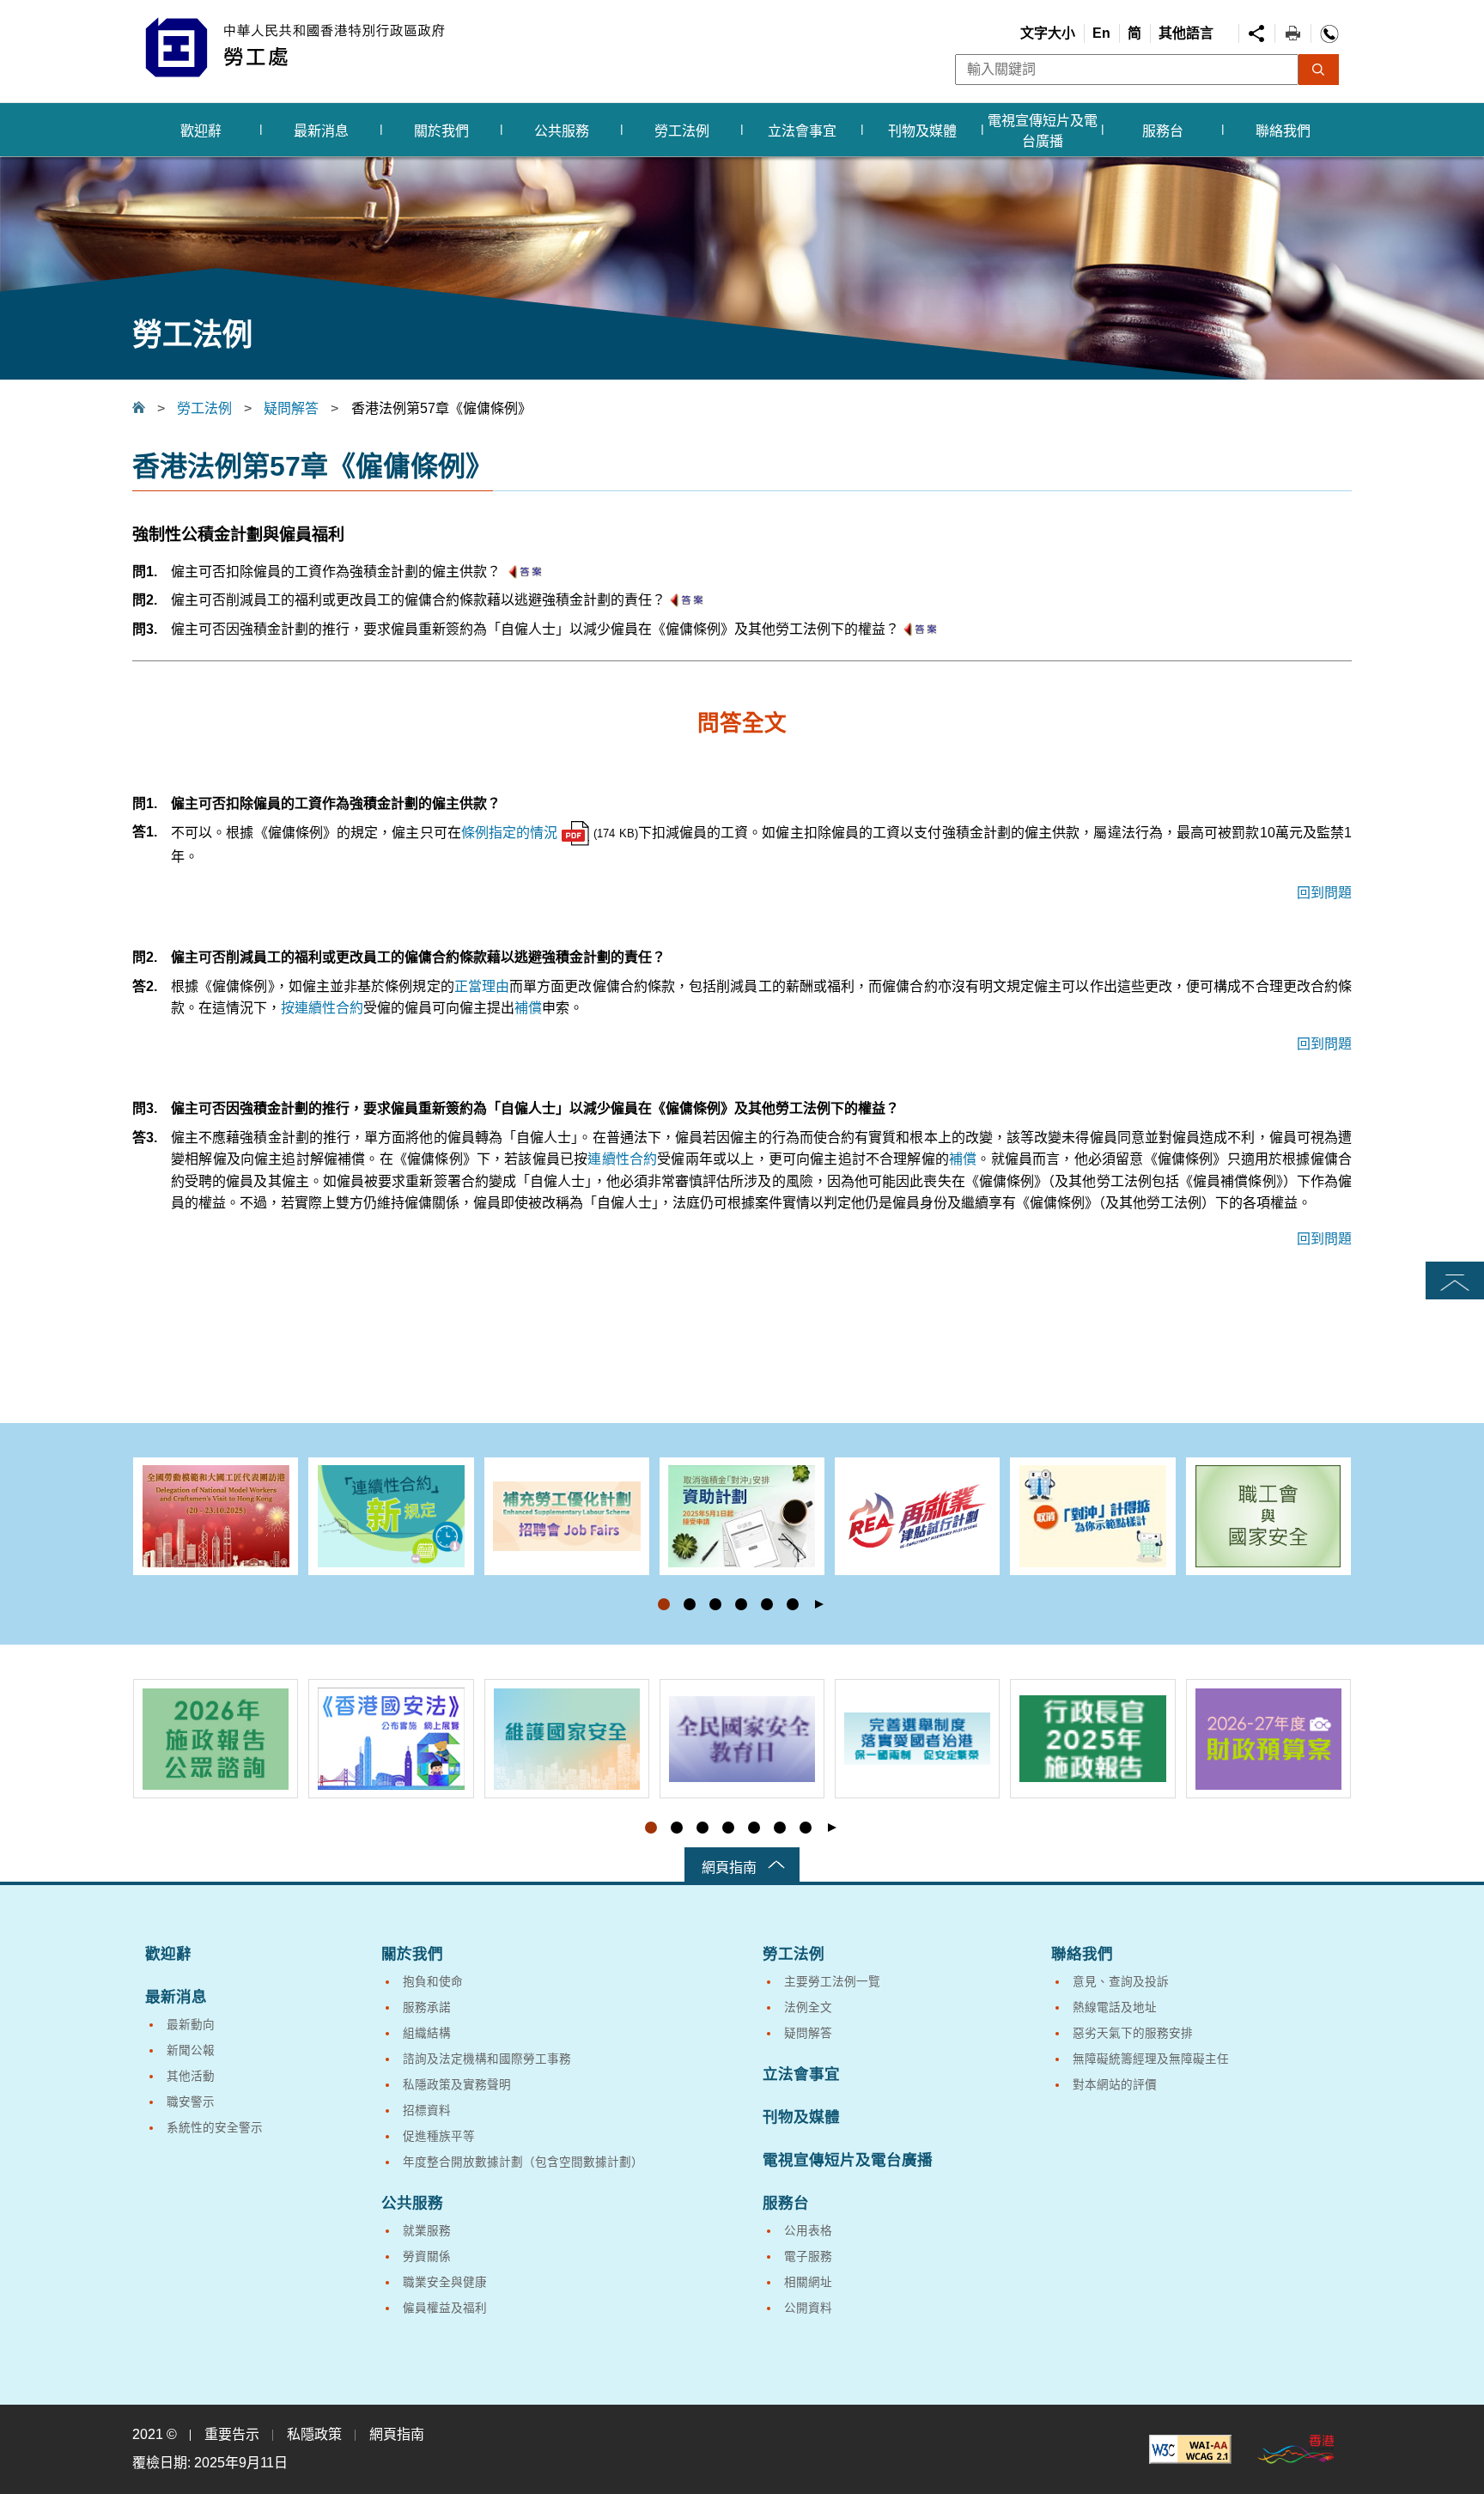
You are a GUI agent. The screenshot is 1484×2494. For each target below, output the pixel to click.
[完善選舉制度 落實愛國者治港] (917, 1739)
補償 (528, 1008)
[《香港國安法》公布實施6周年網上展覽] (391, 1739)
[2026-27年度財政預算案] (1268, 1739)
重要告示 (232, 2434)
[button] (664, 1604)
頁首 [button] (1455, 1282)
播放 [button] (819, 1604)
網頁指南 (729, 1867)
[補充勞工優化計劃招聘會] (567, 1516)
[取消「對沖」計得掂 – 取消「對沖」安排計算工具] (1092, 1516)
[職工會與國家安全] (1268, 1516)
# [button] (1338, 1541)
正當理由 (482, 986)
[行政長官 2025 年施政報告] (1092, 1739)
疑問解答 (291, 408)
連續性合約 (622, 1159)
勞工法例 (204, 408)
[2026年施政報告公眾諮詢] (216, 1739)
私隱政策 (314, 2434)
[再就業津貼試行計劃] (917, 1516)
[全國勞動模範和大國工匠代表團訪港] (216, 1516)
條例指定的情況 (510, 833)
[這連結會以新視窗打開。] (1190, 2449)
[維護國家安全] (567, 1739)
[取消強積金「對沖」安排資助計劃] (742, 1516)
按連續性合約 (322, 1008)
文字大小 (1048, 33)
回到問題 (1324, 893)
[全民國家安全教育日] (742, 1739)
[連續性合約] (391, 1516)
